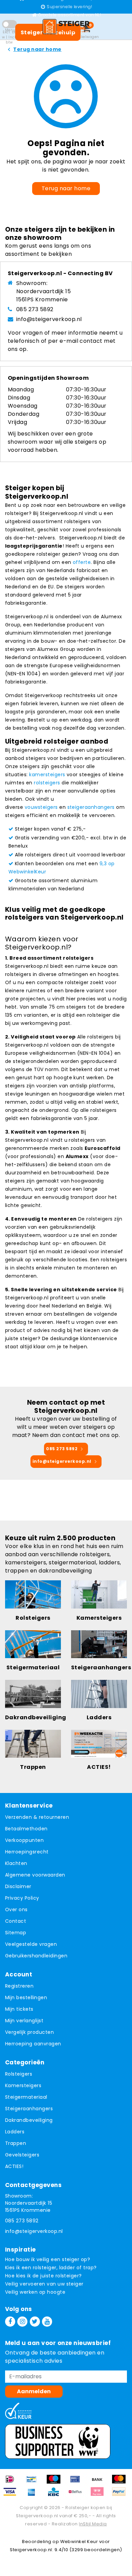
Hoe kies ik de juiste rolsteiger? (43, 2276)
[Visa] (12, 2495)
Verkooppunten (24, 1840)
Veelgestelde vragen (31, 1944)
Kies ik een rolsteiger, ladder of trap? (51, 2268)
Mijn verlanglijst (24, 2021)
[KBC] (56, 2495)
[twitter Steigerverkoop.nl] (35, 2322)
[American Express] (34, 2495)
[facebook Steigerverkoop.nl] (10, 2322)
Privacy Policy (22, 1898)
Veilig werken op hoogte (35, 2292)
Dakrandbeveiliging (29, 2120)
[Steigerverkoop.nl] (66, 26)
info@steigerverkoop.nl (49, 319)
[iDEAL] (12, 2482)
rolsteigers (47, 783)
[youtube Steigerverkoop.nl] (47, 2322)
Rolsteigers (19, 2074)
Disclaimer (18, 1886)
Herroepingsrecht (27, 1852)
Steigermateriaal (26, 2097)
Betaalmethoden (26, 1829)
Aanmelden (34, 2391)
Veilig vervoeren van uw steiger (44, 2284)
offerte (82, 562)
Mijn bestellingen (26, 1997)
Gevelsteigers (22, 2155)
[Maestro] (56, 2482)
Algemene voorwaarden (35, 1875)
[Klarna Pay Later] (100, 2495)
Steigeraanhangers (29, 2109)
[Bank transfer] (100, 2482)
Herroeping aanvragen (33, 2044)
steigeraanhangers (91, 807)
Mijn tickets (19, 2009)
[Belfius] (78, 2495)
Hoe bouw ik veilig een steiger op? (48, 2259)
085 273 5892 (35, 309)
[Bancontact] (34, 2482)
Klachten (16, 1863)
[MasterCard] (120, 2482)
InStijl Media (93, 2524)
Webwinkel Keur (79, 2542)
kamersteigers (47, 775)
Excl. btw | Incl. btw (9, 37)
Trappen (16, 2143)
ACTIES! (14, 2166)
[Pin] (78, 2482)
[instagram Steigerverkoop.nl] (22, 2322)
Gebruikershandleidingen (36, 1956)
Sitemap (16, 1933)
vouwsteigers (41, 807)
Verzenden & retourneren (37, 1817)
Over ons (16, 1909)
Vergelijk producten (29, 2032)
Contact (16, 1921)
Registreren (19, 1986)
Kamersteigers (23, 2085)
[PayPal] (120, 2495)
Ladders (15, 2132)
